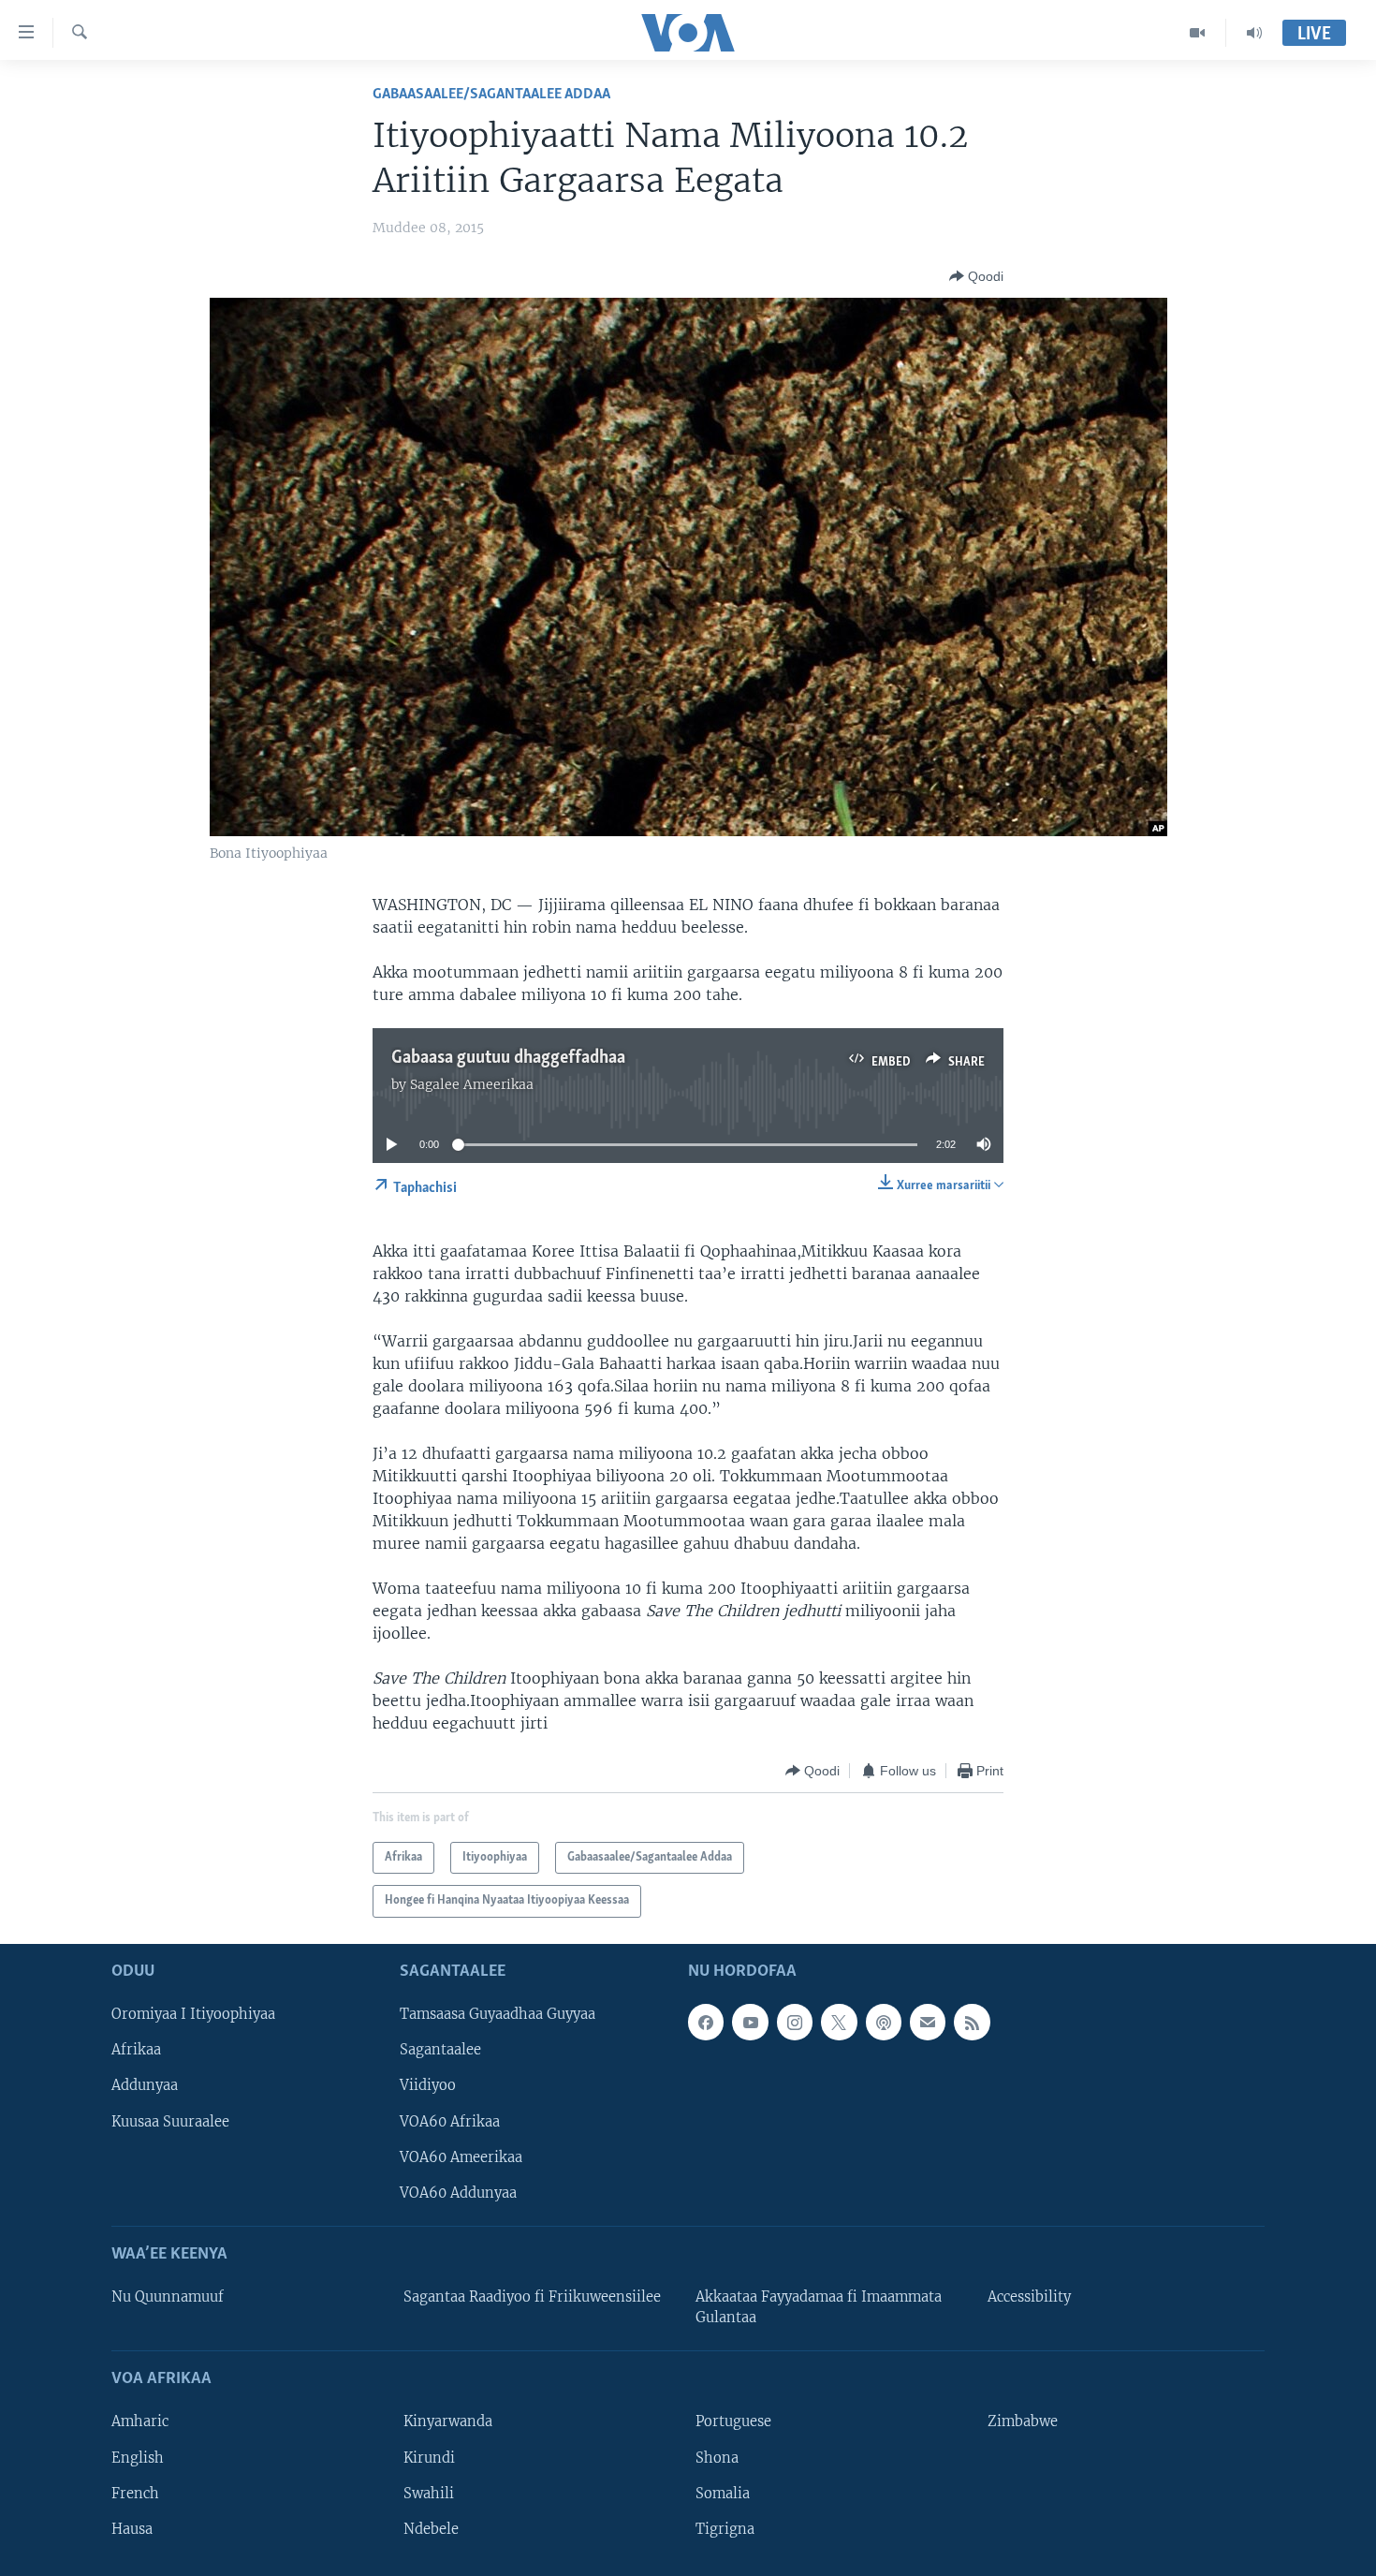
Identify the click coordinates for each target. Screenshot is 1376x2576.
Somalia (723, 2493)
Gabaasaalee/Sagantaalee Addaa (491, 94)
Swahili (429, 2493)
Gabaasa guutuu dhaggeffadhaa (508, 1058)
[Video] (1198, 33)
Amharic (140, 2421)
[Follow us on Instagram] (795, 2022)
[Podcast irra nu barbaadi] (884, 2022)
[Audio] (1254, 33)
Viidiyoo (428, 2085)
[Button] (976, 276)
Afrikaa (136, 2050)
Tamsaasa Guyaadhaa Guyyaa (498, 2014)
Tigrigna (725, 2528)
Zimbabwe (1023, 2421)
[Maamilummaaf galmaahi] (928, 2022)
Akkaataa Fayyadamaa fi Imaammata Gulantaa (819, 2307)
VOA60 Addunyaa (458, 2192)
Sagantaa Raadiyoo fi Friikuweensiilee (532, 2297)
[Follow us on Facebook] (706, 2022)
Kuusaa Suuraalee (170, 2121)
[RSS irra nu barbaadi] (972, 2022)
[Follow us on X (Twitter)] (839, 2022)
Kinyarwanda (448, 2421)
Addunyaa (145, 2085)
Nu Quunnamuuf (168, 2297)
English (138, 2457)
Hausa (132, 2528)
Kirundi (429, 2457)
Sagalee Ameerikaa (472, 1084)
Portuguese (733, 2421)
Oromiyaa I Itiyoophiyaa (193, 2014)
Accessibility (1029, 2297)
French (135, 2493)
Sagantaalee (440, 2050)
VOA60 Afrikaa (450, 2121)
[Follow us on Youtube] (750, 2022)
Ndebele (431, 2528)
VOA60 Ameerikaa (461, 2156)
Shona (717, 2457)
